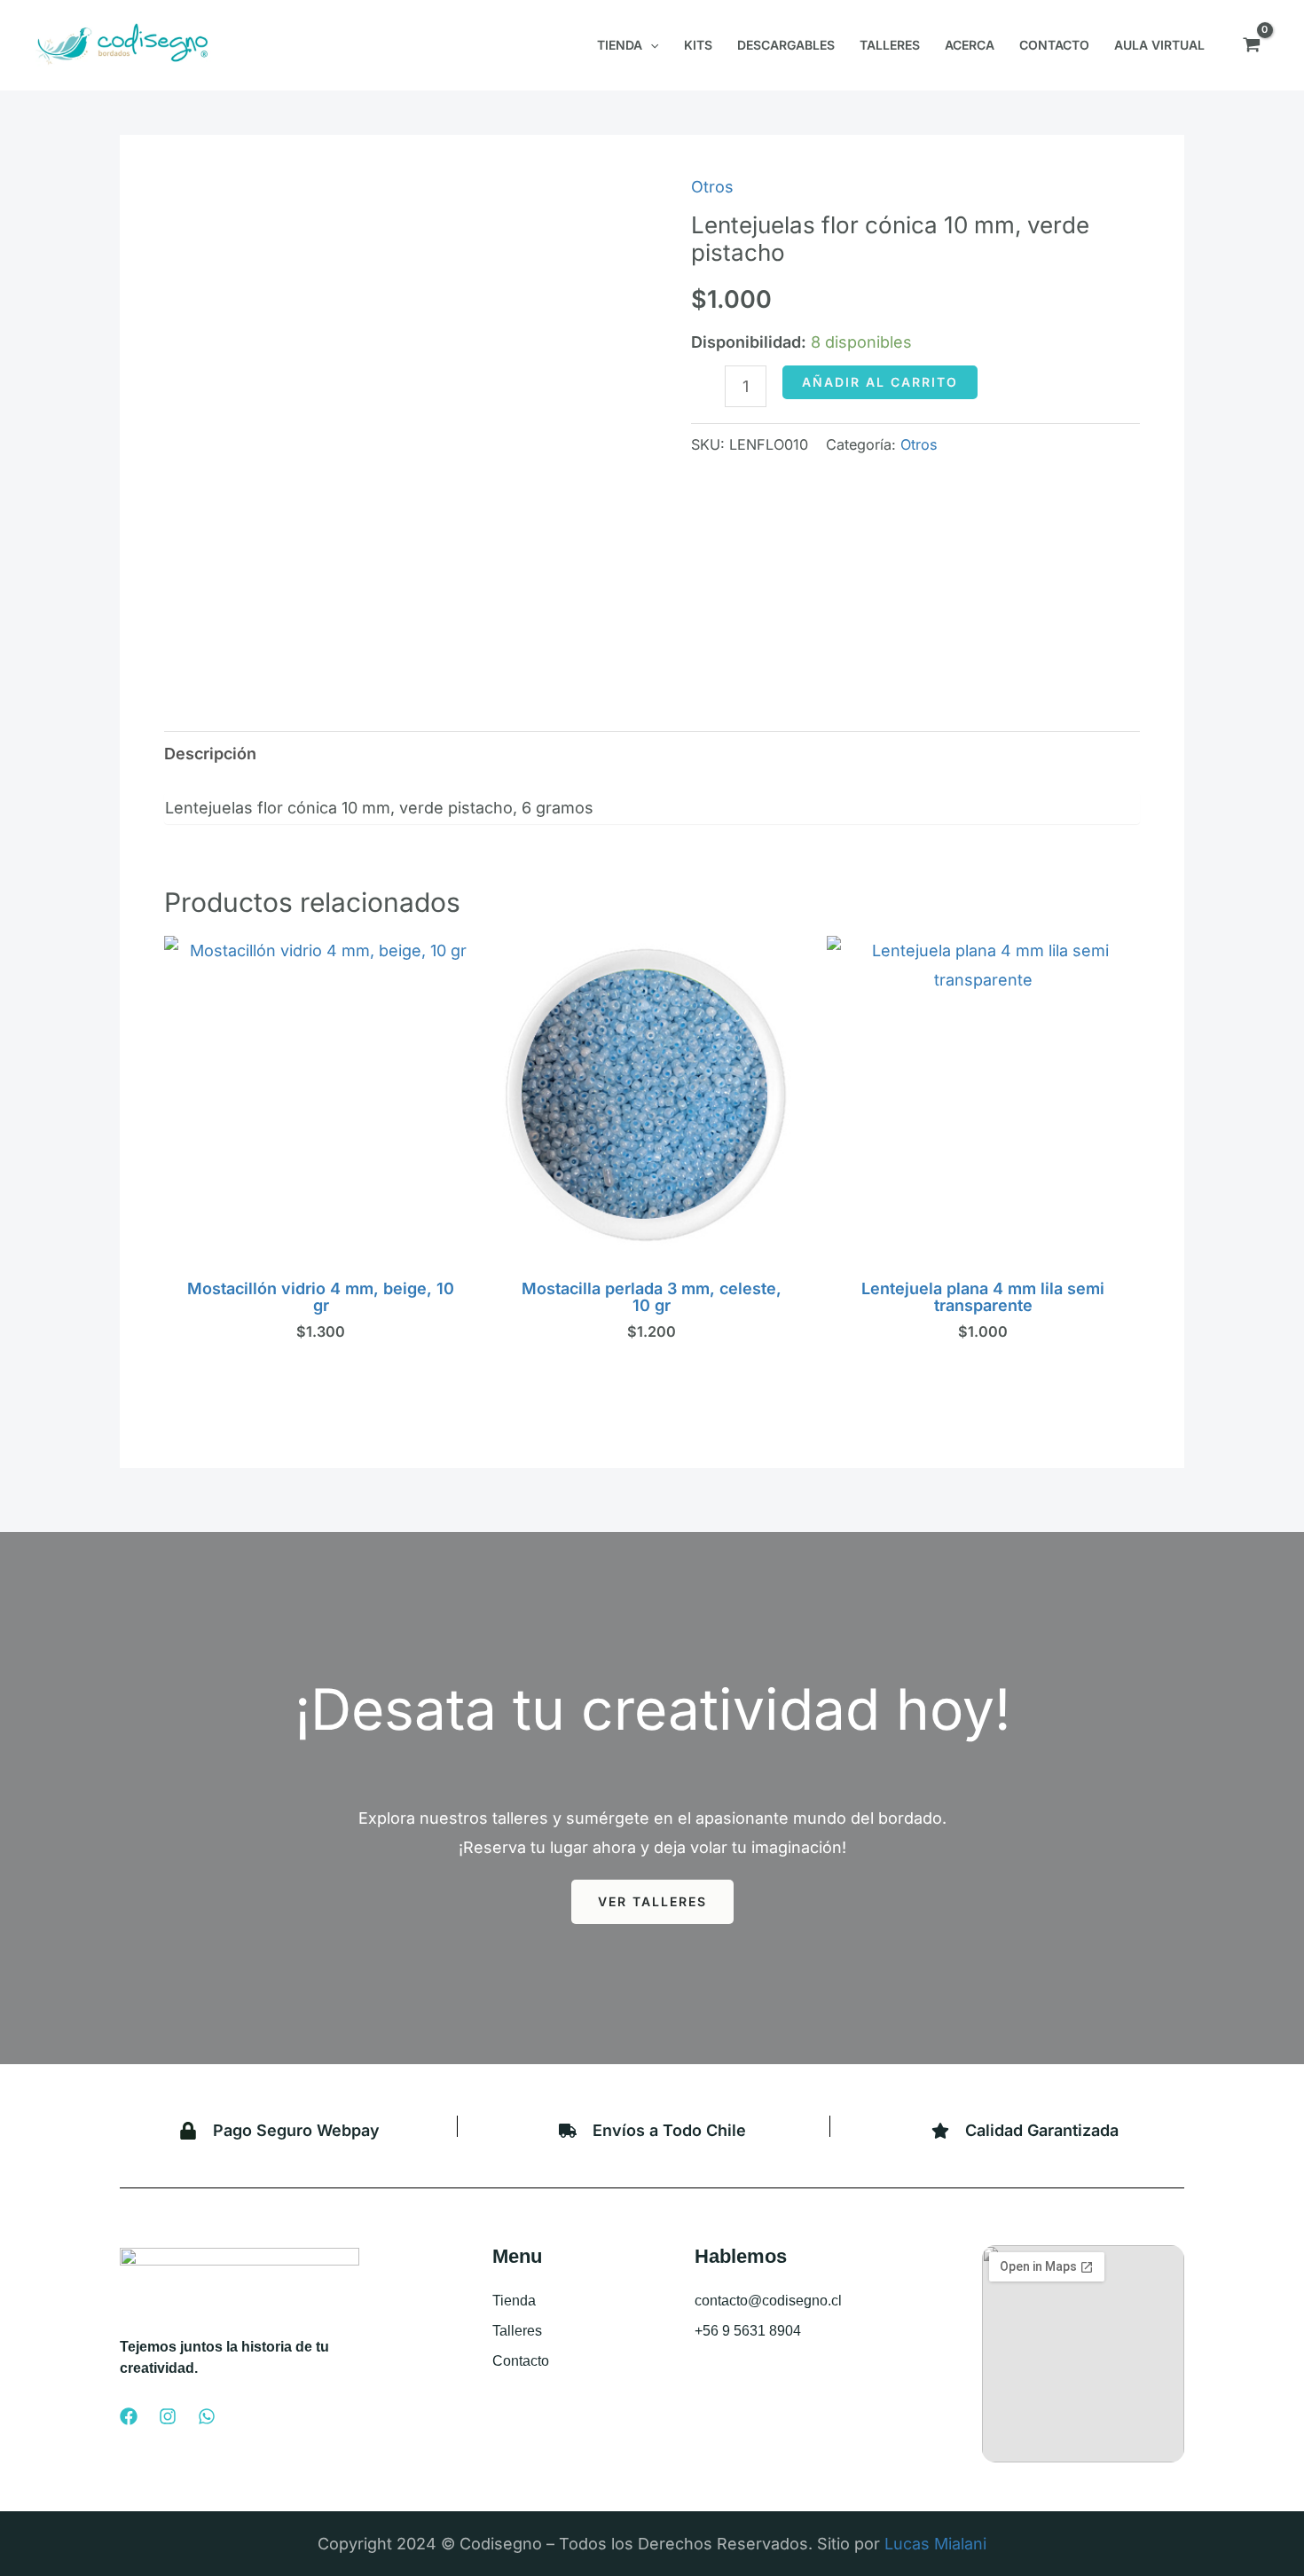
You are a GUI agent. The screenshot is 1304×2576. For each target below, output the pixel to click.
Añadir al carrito (880, 382)
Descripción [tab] (210, 754)
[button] (650, 45)
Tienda (514, 2301)
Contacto (521, 2361)
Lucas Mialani (935, 2544)
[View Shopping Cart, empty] (1252, 45)
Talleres (517, 2331)
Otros (712, 187)
